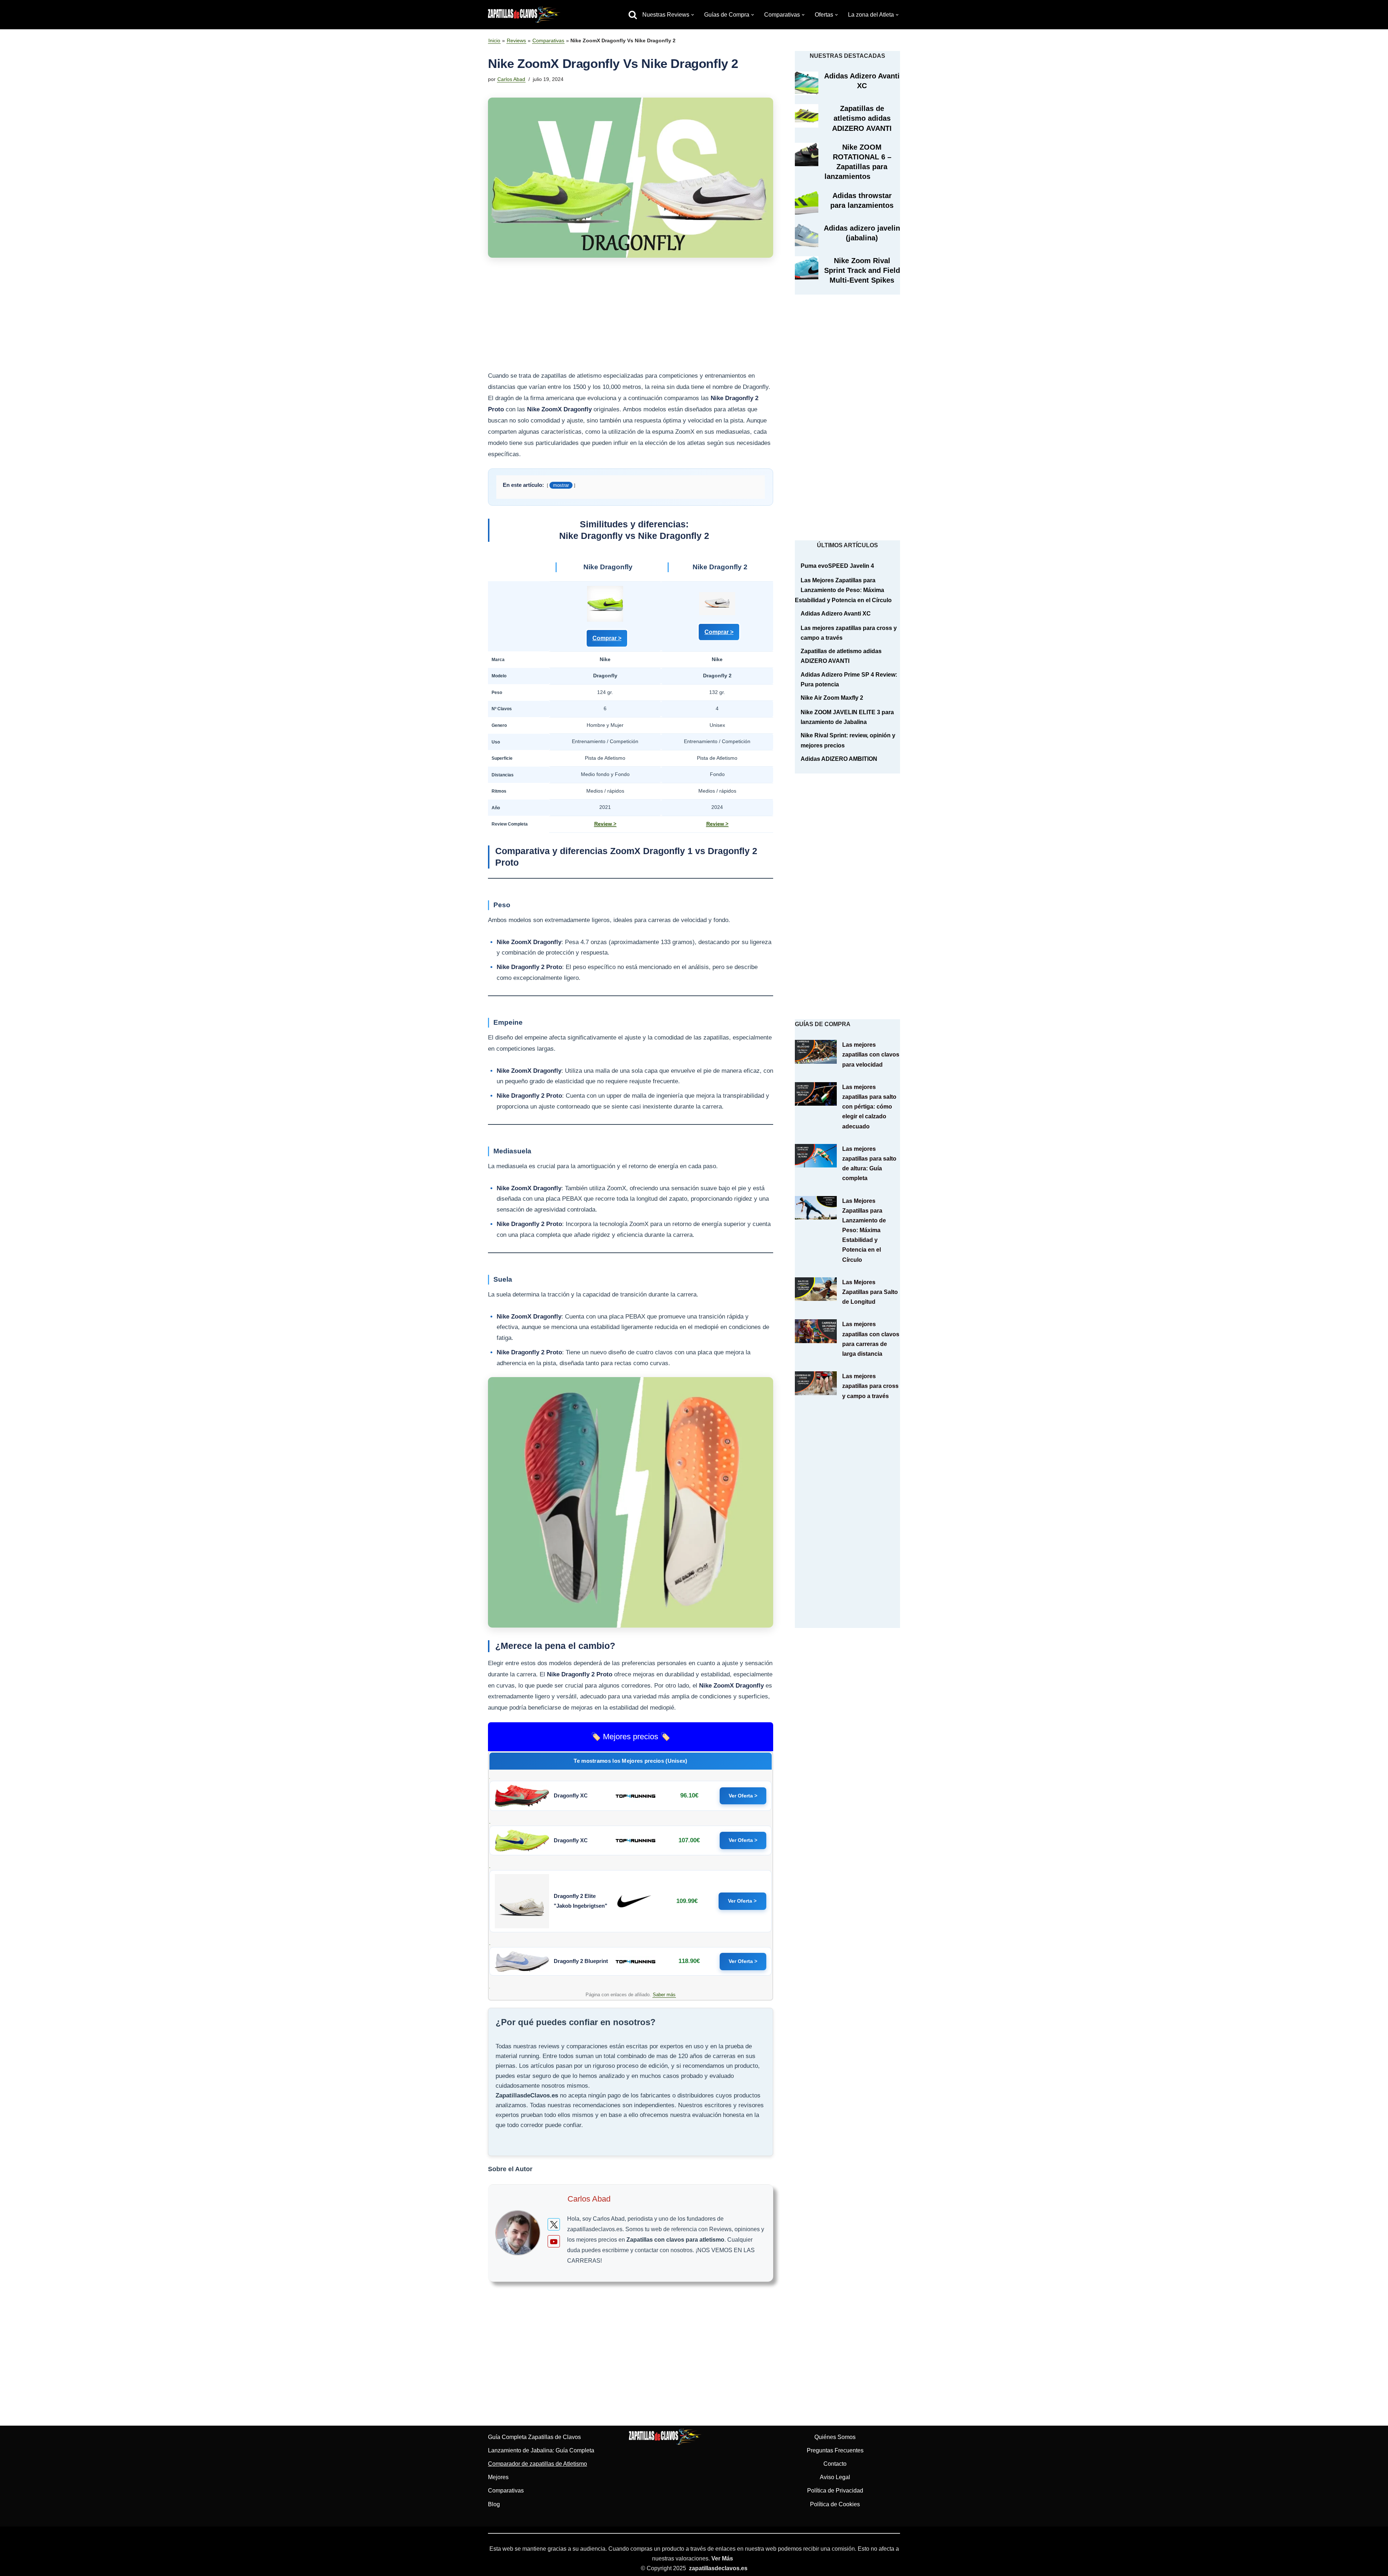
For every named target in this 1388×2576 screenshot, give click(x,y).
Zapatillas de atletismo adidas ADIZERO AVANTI (862, 118)
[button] (693, 15)
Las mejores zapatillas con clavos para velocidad (871, 1055)
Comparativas (548, 40)
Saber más (664, 1995)
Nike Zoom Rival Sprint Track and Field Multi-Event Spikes (862, 270)
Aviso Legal (835, 2477)
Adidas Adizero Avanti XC (836, 614)
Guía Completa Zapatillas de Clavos (534, 2437)
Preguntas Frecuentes (835, 2450)
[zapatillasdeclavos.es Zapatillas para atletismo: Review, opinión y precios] (524, 15)
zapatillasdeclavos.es (718, 2568)
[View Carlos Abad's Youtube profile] (554, 2241)
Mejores (498, 2477)
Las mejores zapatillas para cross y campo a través (870, 1386)
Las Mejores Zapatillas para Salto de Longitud (870, 1292)
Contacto (835, 2464)
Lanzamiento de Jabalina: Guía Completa (541, 2450)
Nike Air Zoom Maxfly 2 (832, 698)
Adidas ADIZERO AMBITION (839, 759)
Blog (494, 2504)
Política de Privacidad (835, 2491)
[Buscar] (633, 15)
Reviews (516, 40)
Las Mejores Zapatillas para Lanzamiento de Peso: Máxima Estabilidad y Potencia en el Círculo (843, 590)
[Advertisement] (631, 317)
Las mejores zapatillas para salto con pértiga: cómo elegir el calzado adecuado (869, 1107)
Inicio (494, 40)
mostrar (561, 485)
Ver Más (722, 2558)
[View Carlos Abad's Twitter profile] (554, 2224)
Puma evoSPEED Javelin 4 (837, 566)
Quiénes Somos (835, 2437)
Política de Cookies (835, 2504)
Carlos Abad (511, 79)
